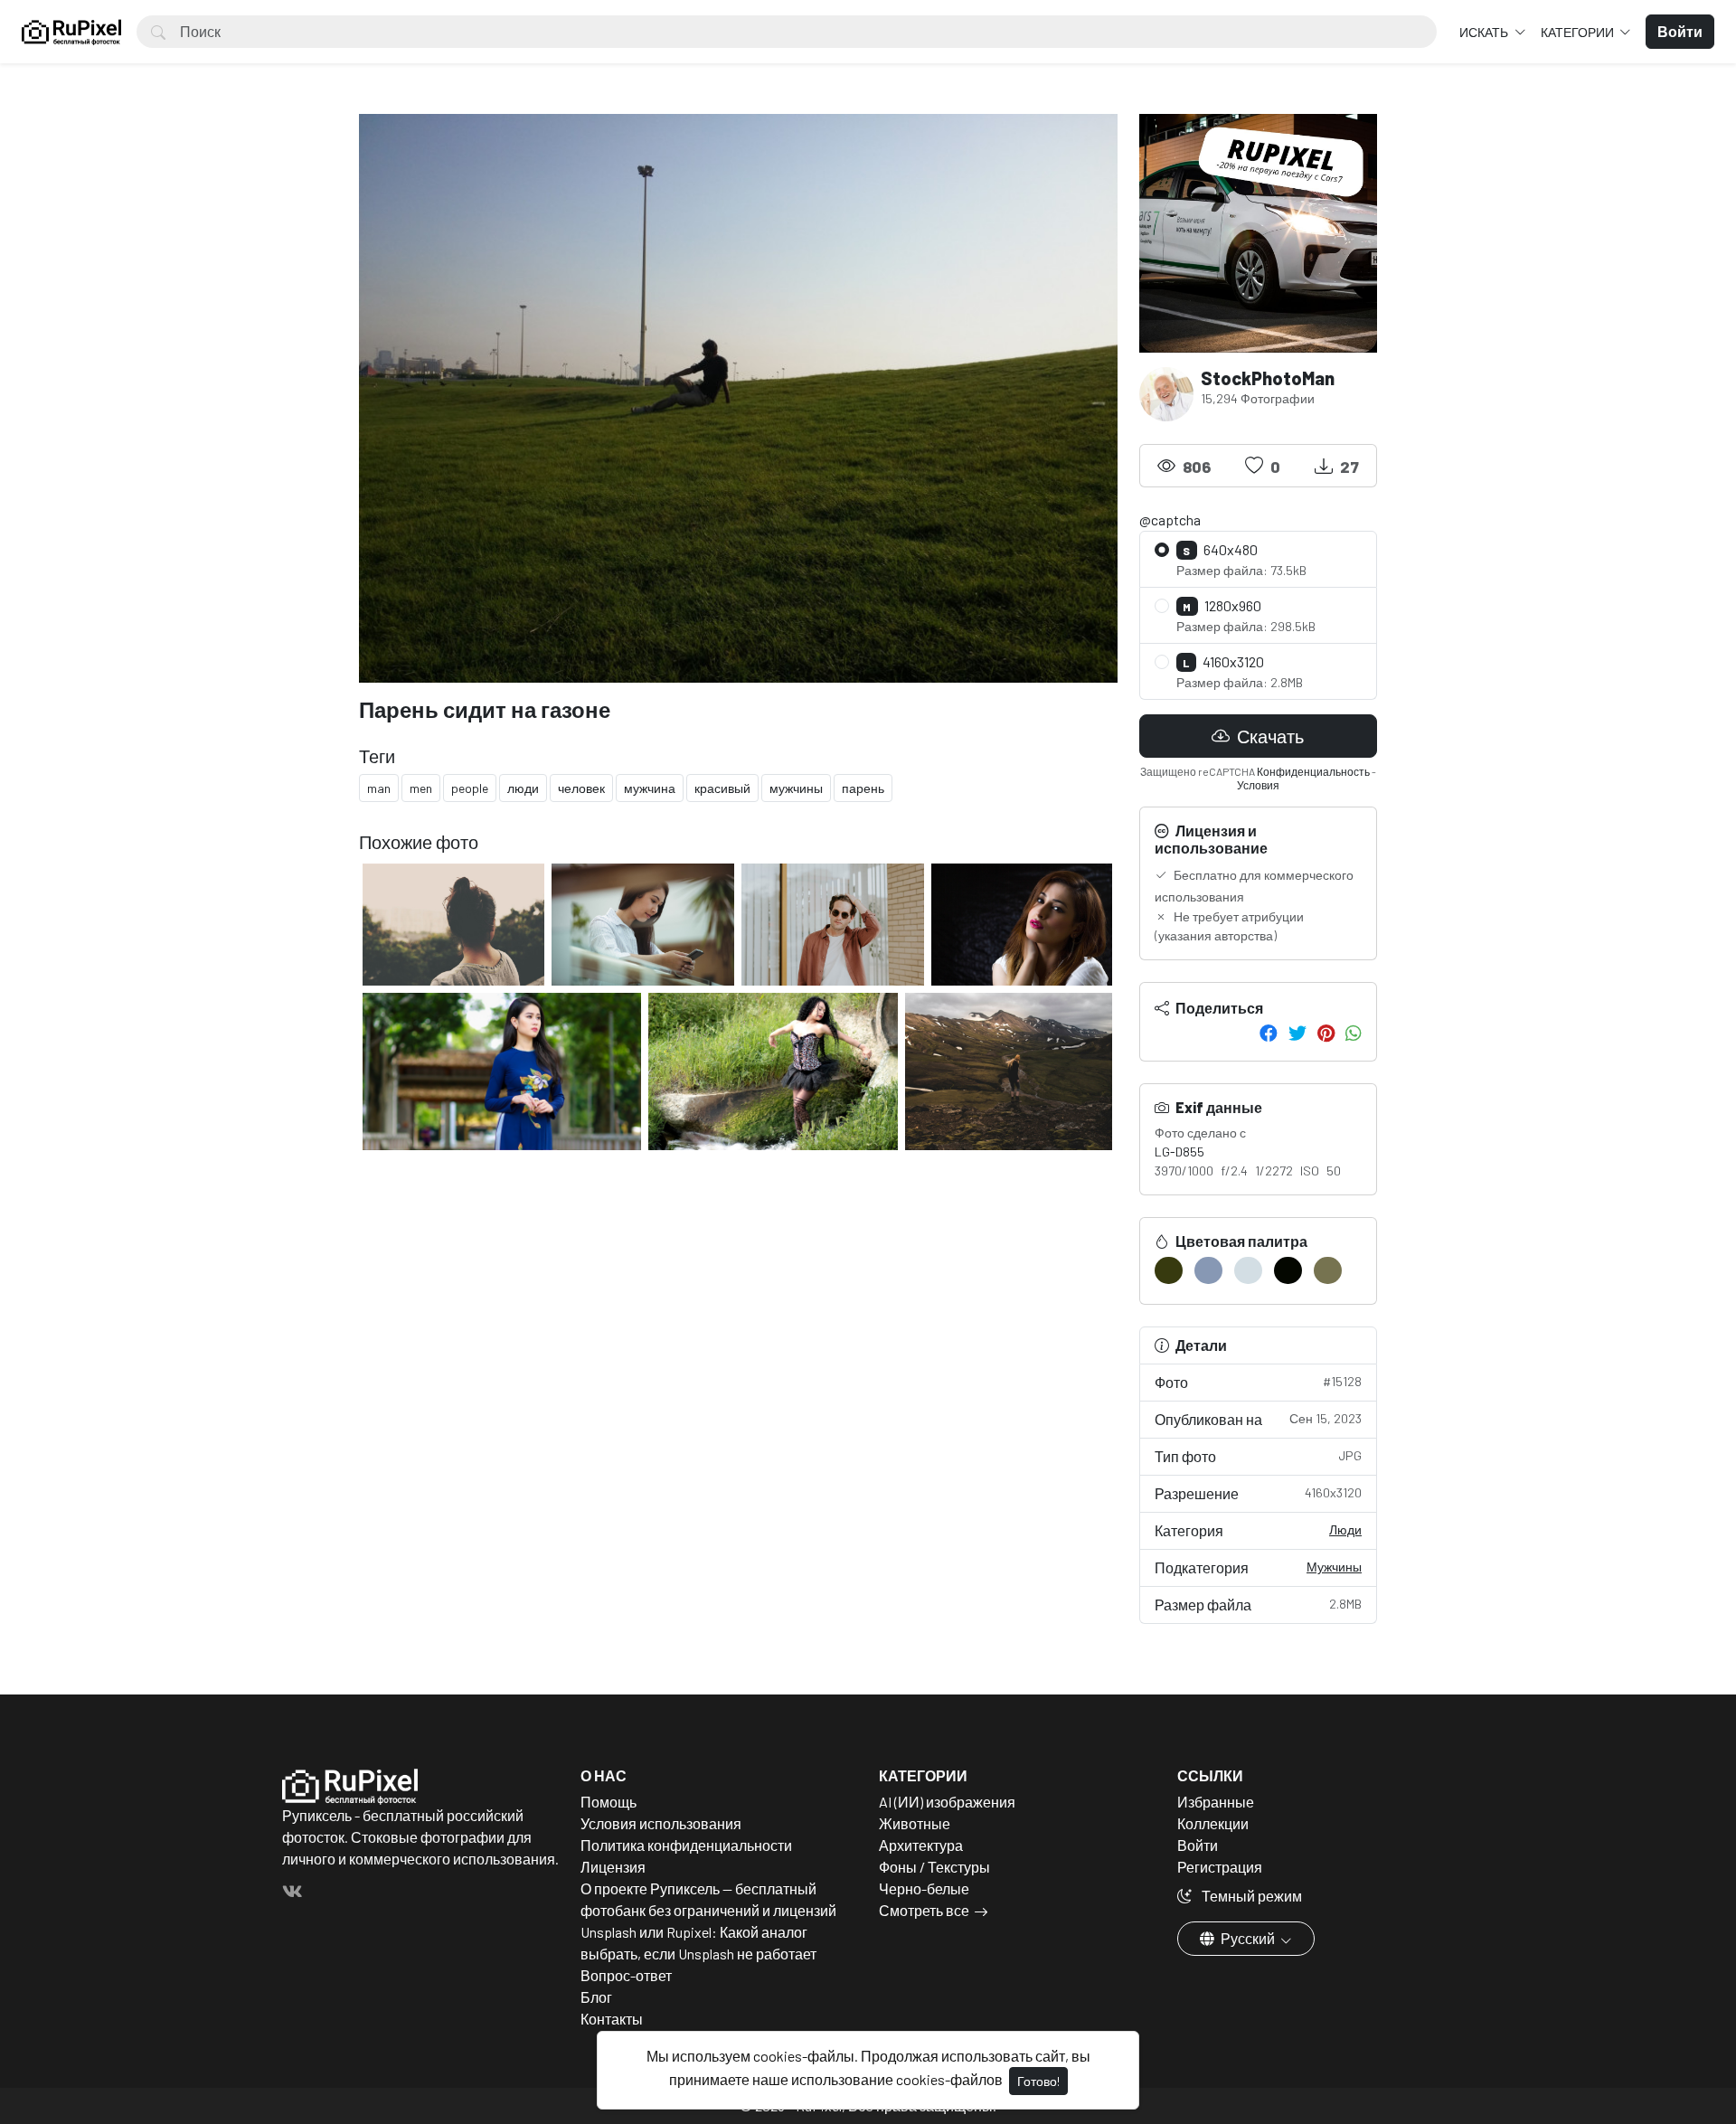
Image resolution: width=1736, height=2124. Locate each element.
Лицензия (613, 1867)
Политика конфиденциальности (686, 1845)
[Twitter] (1297, 1033)
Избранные (1216, 1802)
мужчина (650, 788)
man (379, 788)
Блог (596, 1997)
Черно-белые (924, 1888)
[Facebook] (1269, 1033)
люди (523, 788)
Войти (1198, 1845)
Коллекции (1213, 1823)
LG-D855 (1179, 1152)
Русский (1248, 1938)
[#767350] (1328, 1270)
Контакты (612, 2019)
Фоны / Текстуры (934, 1867)
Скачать (1269, 736)
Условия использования (661, 1823)
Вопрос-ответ (626, 1975)
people (470, 788)
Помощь (609, 1802)
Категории (1579, 32)
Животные (915, 1823)
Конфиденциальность (1313, 771)
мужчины (796, 788)
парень (863, 788)
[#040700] (1288, 1270)
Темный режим (1250, 1896)
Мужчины (1334, 1567)
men (421, 788)
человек (581, 788)
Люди (1345, 1529)
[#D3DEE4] (1248, 1270)
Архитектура (921, 1845)
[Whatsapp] (1354, 1033)
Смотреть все (924, 1910)
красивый (722, 788)
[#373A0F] (1169, 1270)
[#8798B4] (1208, 1270)
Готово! (1038, 2081)
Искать (1485, 32)
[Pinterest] (1326, 1033)
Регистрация (1220, 1867)
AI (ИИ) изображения (947, 1802)
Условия (1258, 785)
